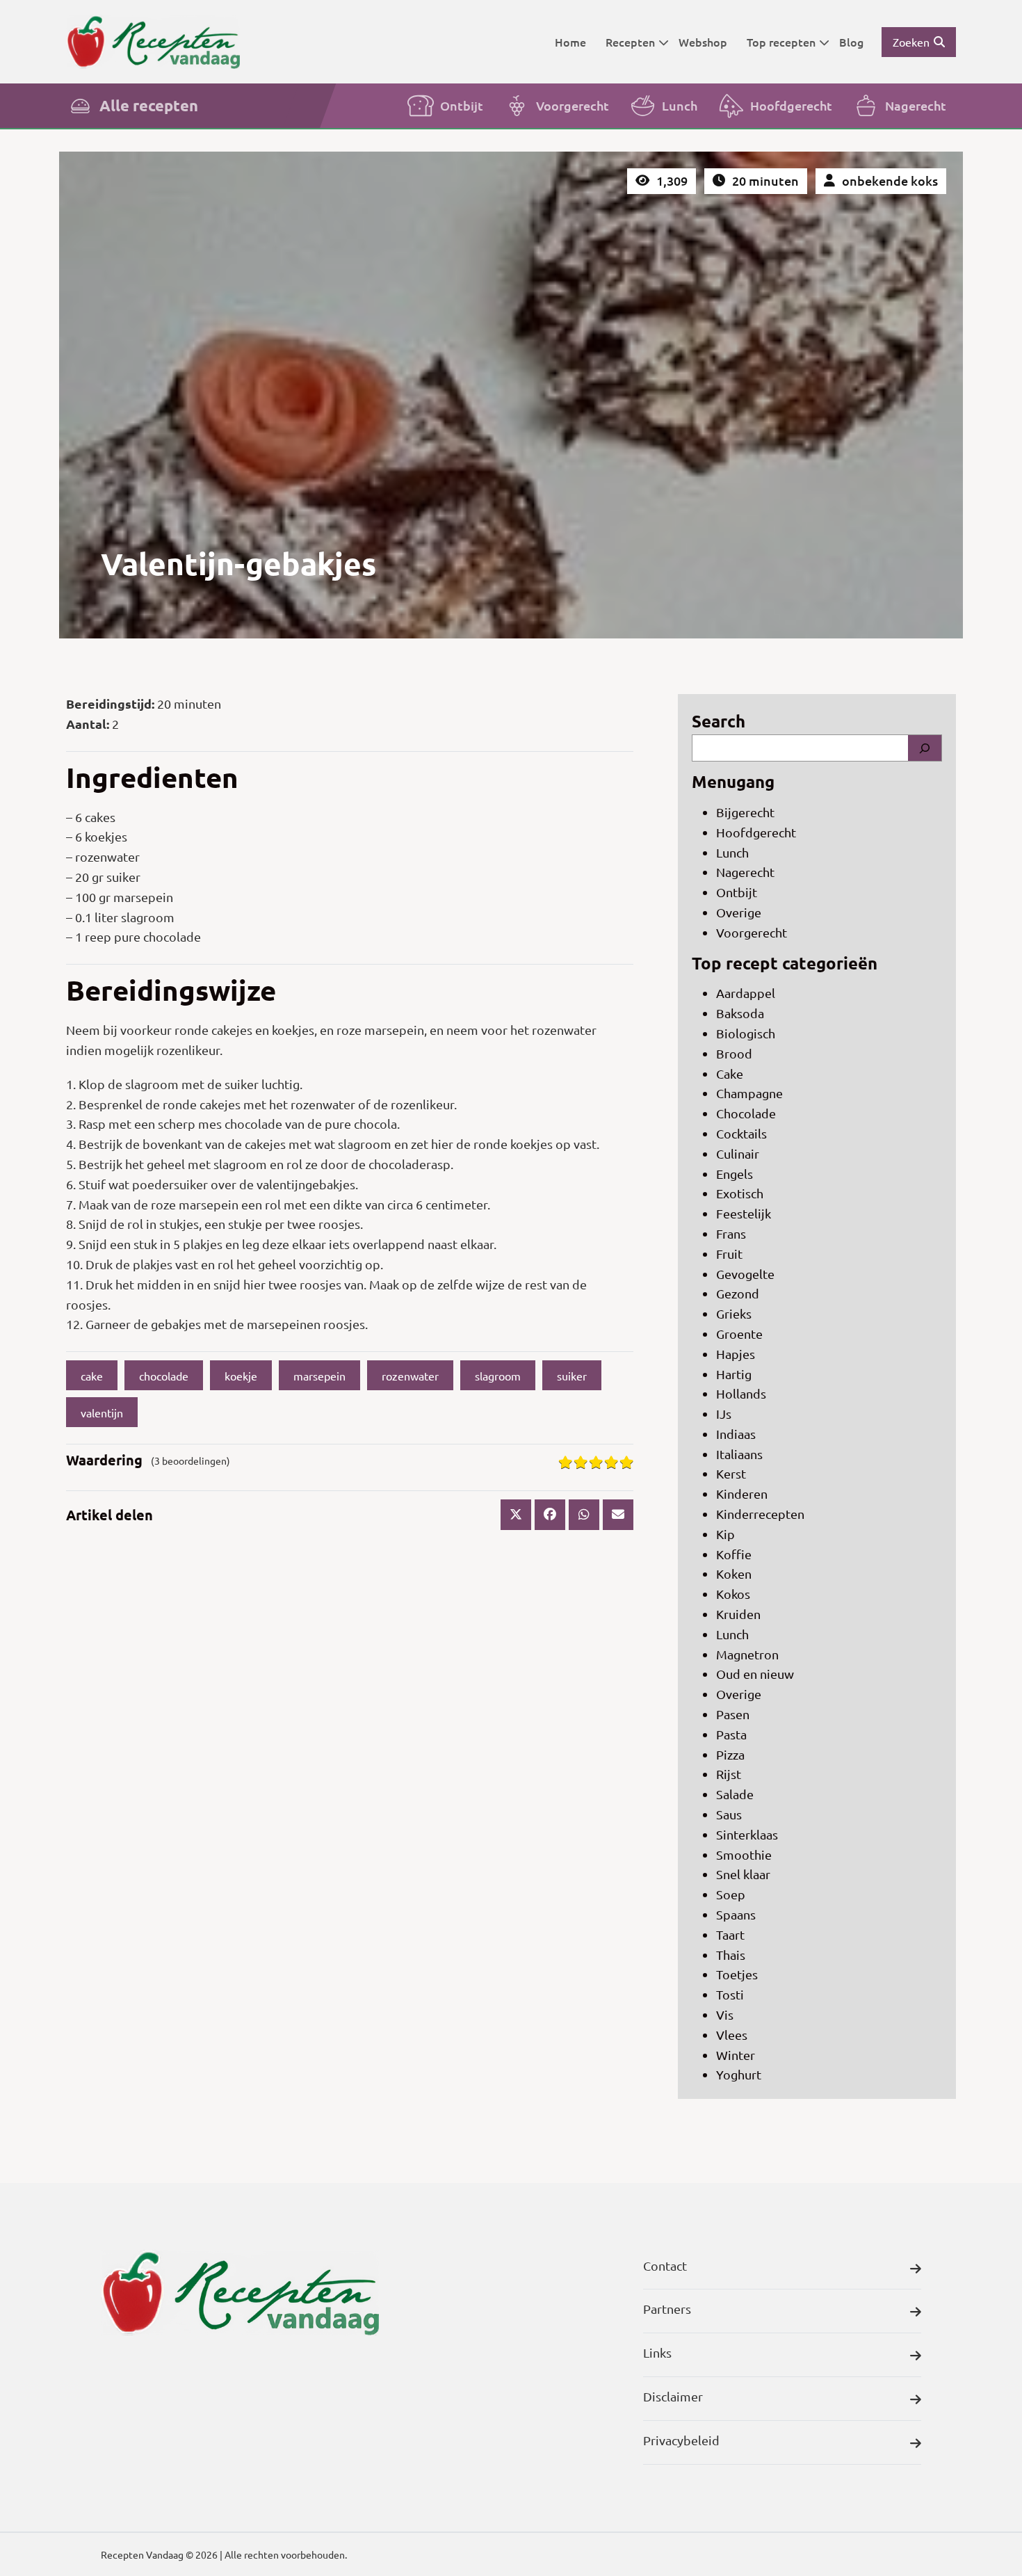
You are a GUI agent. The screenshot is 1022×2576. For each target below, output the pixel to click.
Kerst (731, 1473)
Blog (851, 42)
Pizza (730, 1754)
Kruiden (738, 1614)
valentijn (102, 1412)
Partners (667, 2309)
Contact (665, 2265)
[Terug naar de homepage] (153, 41)
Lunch (680, 105)
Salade (735, 1794)
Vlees (732, 2035)
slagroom (498, 1376)
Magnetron (747, 1654)
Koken (734, 1573)
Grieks (734, 1313)
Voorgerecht (573, 105)
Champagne (749, 1093)
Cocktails (741, 1133)
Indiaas (736, 1434)
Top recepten (781, 42)
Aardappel (746, 993)
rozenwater (410, 1376)
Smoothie (744, 1854)
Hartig (734, 1374)
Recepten (630, 42)
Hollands (741, 1393)
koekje (241, 1376)
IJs (724, 1414)
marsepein (319, 1376)
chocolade (164, 1376)
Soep (731, 1894)
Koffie (734, 1554)
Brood (734, 1053)
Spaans (736, 1914)
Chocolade (746, 1113)
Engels (735, 1174)
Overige (739, 912)
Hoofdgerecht (791, 105)
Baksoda (740, 1013)
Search (719, 721)
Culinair (738, 1153)
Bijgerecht (745, 812)
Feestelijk (744, 1213)
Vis (725, 2014)
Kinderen (742, 1494)
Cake (730, 1073)
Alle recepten (149, 105)
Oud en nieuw (755, 1674)
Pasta (731, 1734)
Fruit (729, 1254)
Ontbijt (462, 105)
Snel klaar (743, 1874)
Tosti (730, 1994)
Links (657, 2352)
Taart (730, 1934)
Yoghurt (739, 2074)
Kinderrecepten (760, 1514)
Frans (731, 1233)
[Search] (925, 748)
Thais (731, 1955)
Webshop (703, 42)
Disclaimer (673, 2396)
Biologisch (746, 1033)
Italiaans (739, 1454)
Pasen (733, 1714)
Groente (739, 1334)
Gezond (738, 1293)
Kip (725, 1534)
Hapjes (736, 1354)
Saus (729, 1814)
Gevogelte (745, 1274)
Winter (736, 2055)
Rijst (729, 1774)
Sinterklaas (747, 1834)
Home (570, 42)
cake (92, 1376)
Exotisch (740, 1193)
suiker (572, 1376)
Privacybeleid (681, 2440)
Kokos (733, 1594)
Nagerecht (916, 105)
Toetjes (737, 1974)
